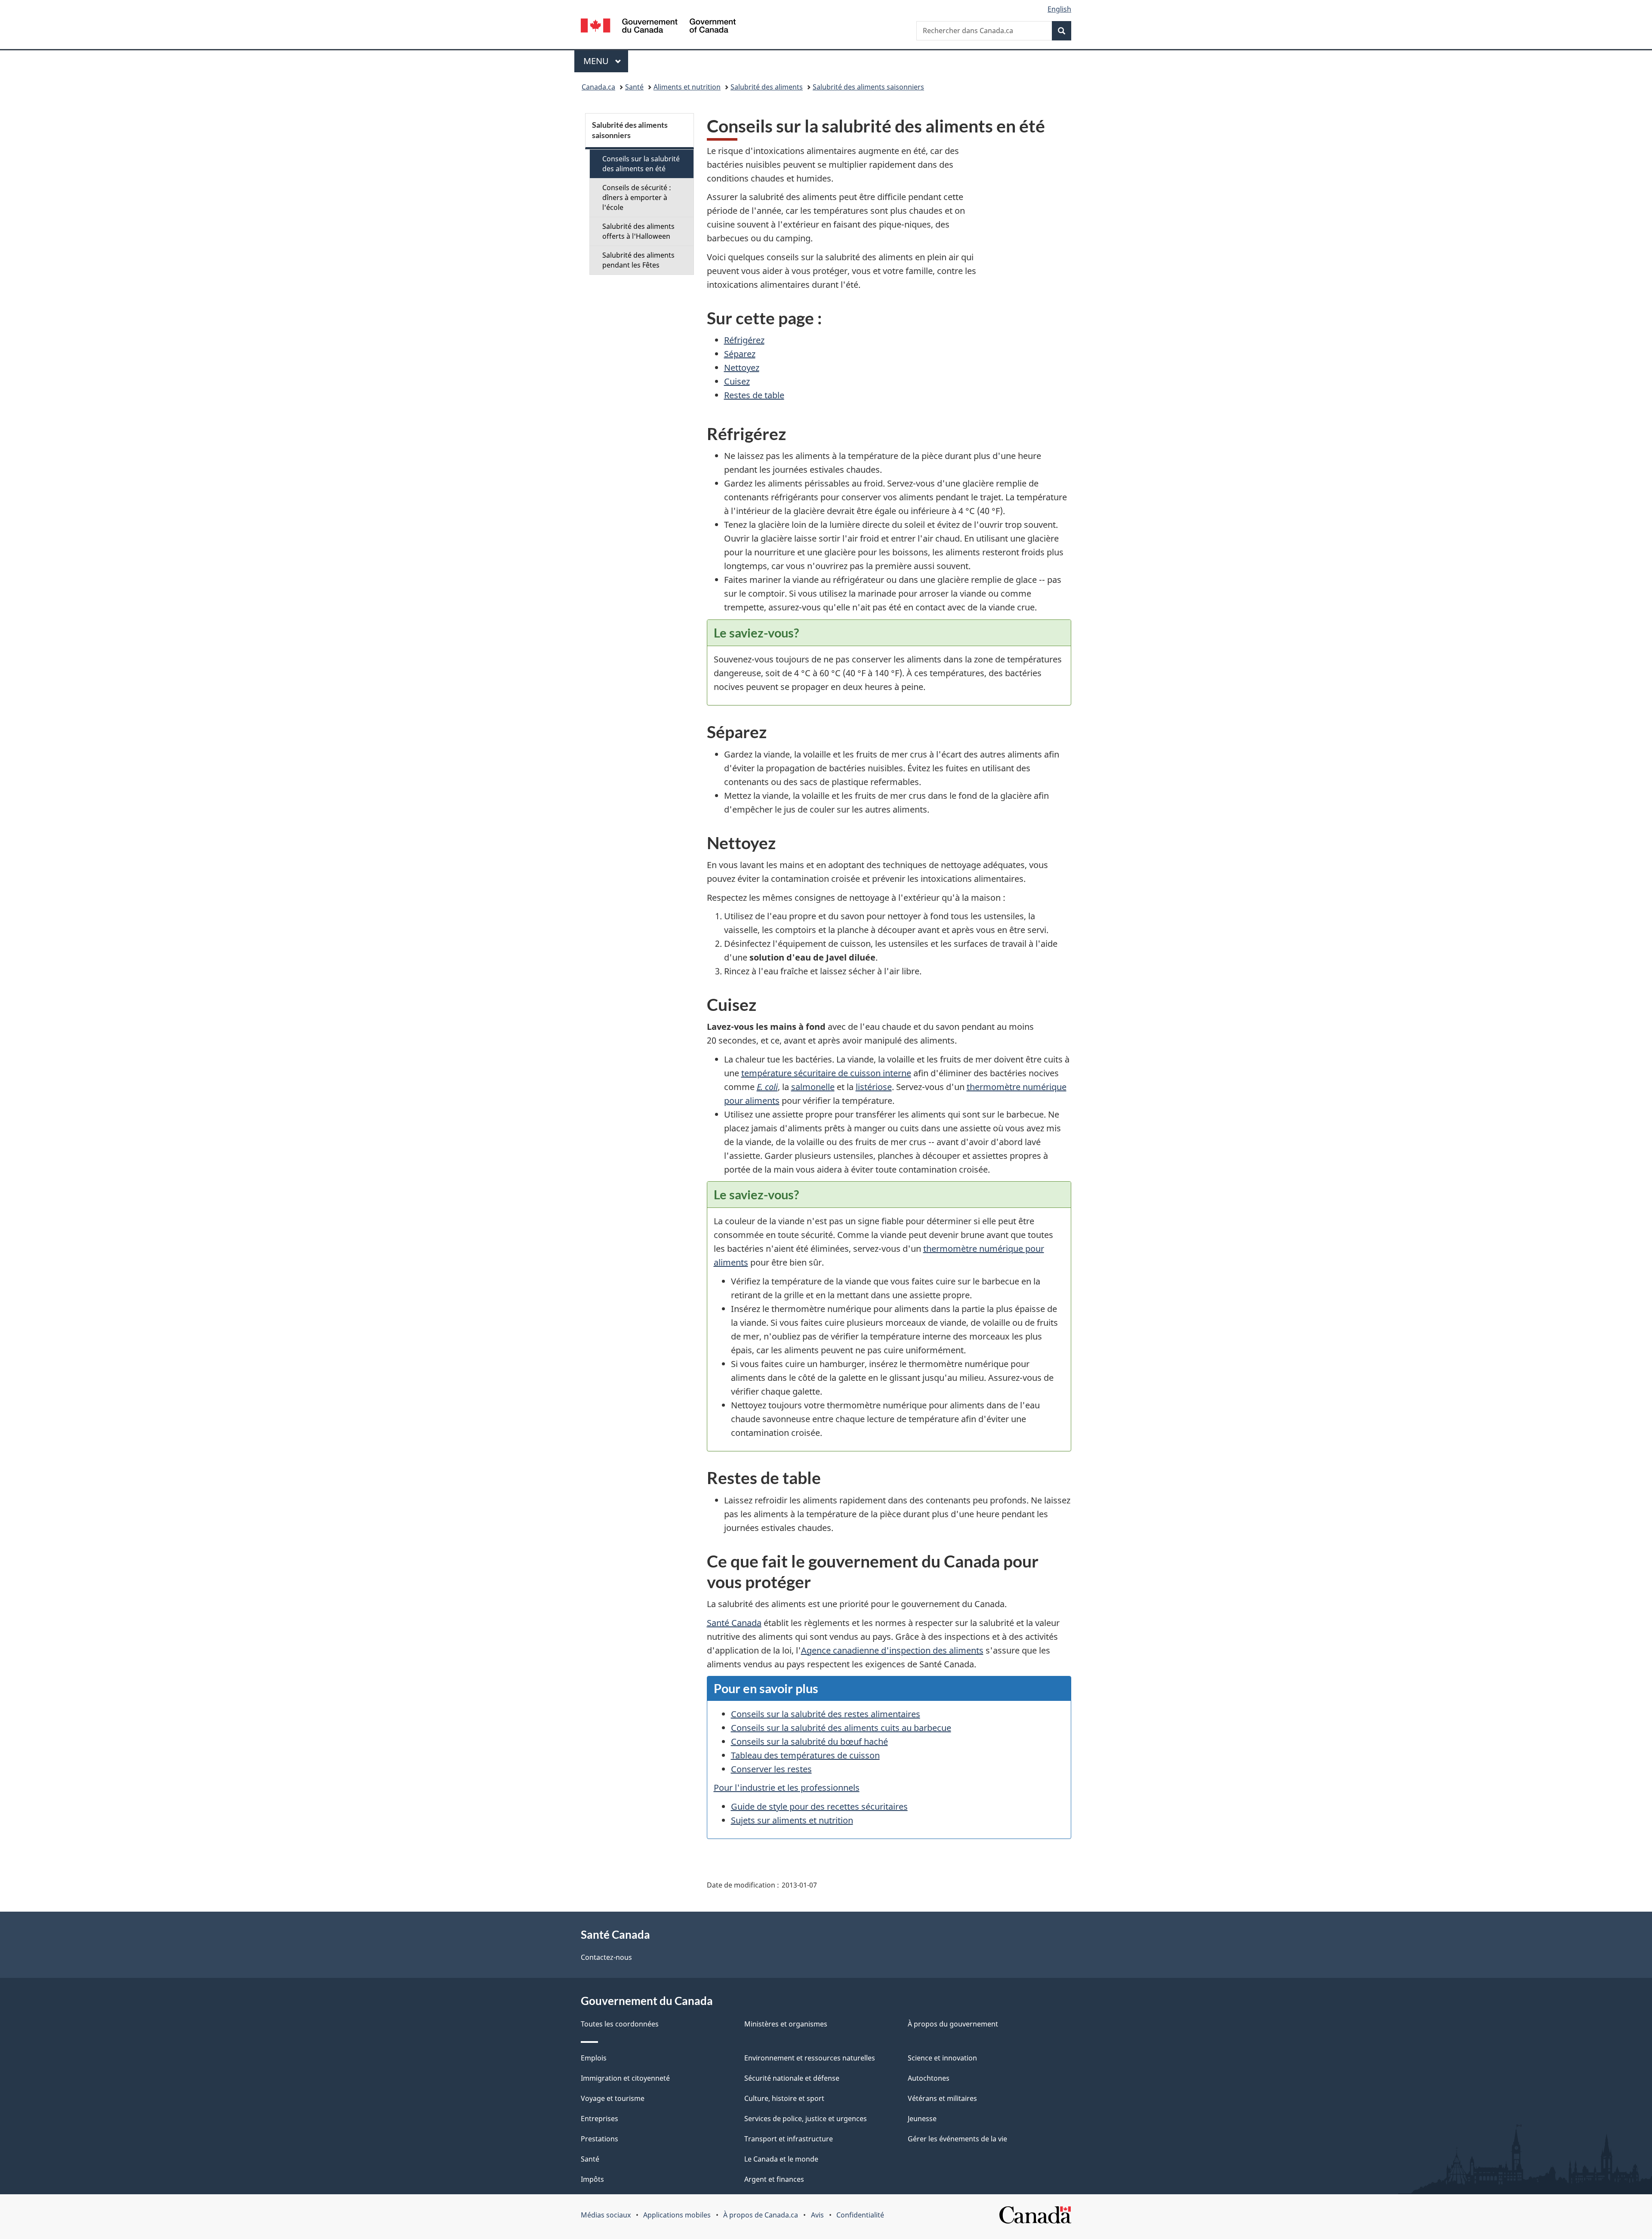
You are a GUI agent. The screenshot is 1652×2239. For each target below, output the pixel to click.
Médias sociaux (606, 2215)
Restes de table (754, 395)
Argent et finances (774, 2179)
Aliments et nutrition (687, 87)
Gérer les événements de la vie (957, 2139)
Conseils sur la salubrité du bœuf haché (809, 1742)
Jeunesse (922, 2119)
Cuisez (737, 381)
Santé (634, 87)
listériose (874, 1087)
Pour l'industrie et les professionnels (787, 1788)
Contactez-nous (606, 1957)
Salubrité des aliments (767, 87)
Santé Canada (734, 1623)
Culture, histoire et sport (784, 2098)
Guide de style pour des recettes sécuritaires (819, 1806)
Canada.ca (598, 87)
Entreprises (599, 2119)
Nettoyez (742, 368)
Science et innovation (942, 2058)
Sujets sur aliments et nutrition (792, 1820)
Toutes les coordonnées (620, 2024)
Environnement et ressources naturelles (810, 2058)
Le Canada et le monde (781, 2159)
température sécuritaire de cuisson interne (826, 1073)
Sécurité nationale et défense (792, 2078)
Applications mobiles (677, 2215)
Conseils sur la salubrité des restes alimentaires (826, 1714)
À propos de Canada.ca (761, 2215)
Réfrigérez (744, 340)
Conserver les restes (771, 1769)
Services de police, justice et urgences (806, 2119)
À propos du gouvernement (953, 2024)
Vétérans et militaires (942, 2098)
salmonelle (813, 1087)
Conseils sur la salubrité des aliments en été (641, 164)
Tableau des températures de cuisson (805, 1755)
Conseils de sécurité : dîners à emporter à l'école (637, 197)
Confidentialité (860, 2215)
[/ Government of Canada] (658, 27)
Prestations (599, 2139)
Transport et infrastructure (789, 2139)
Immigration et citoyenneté (625, 2078)
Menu (606, 61)
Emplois (594, 2058)
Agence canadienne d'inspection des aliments (892, 1650)
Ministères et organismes (786, 2024)
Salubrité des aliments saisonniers (868, 87)
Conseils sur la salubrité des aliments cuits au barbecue (841, 1728)
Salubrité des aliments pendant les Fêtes (638, 260)
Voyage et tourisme (613, 2098)
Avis (817, 2215)
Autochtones (929, 2078)
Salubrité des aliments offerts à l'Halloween (638, 231)
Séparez (740, 354)
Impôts (592, 2179)
